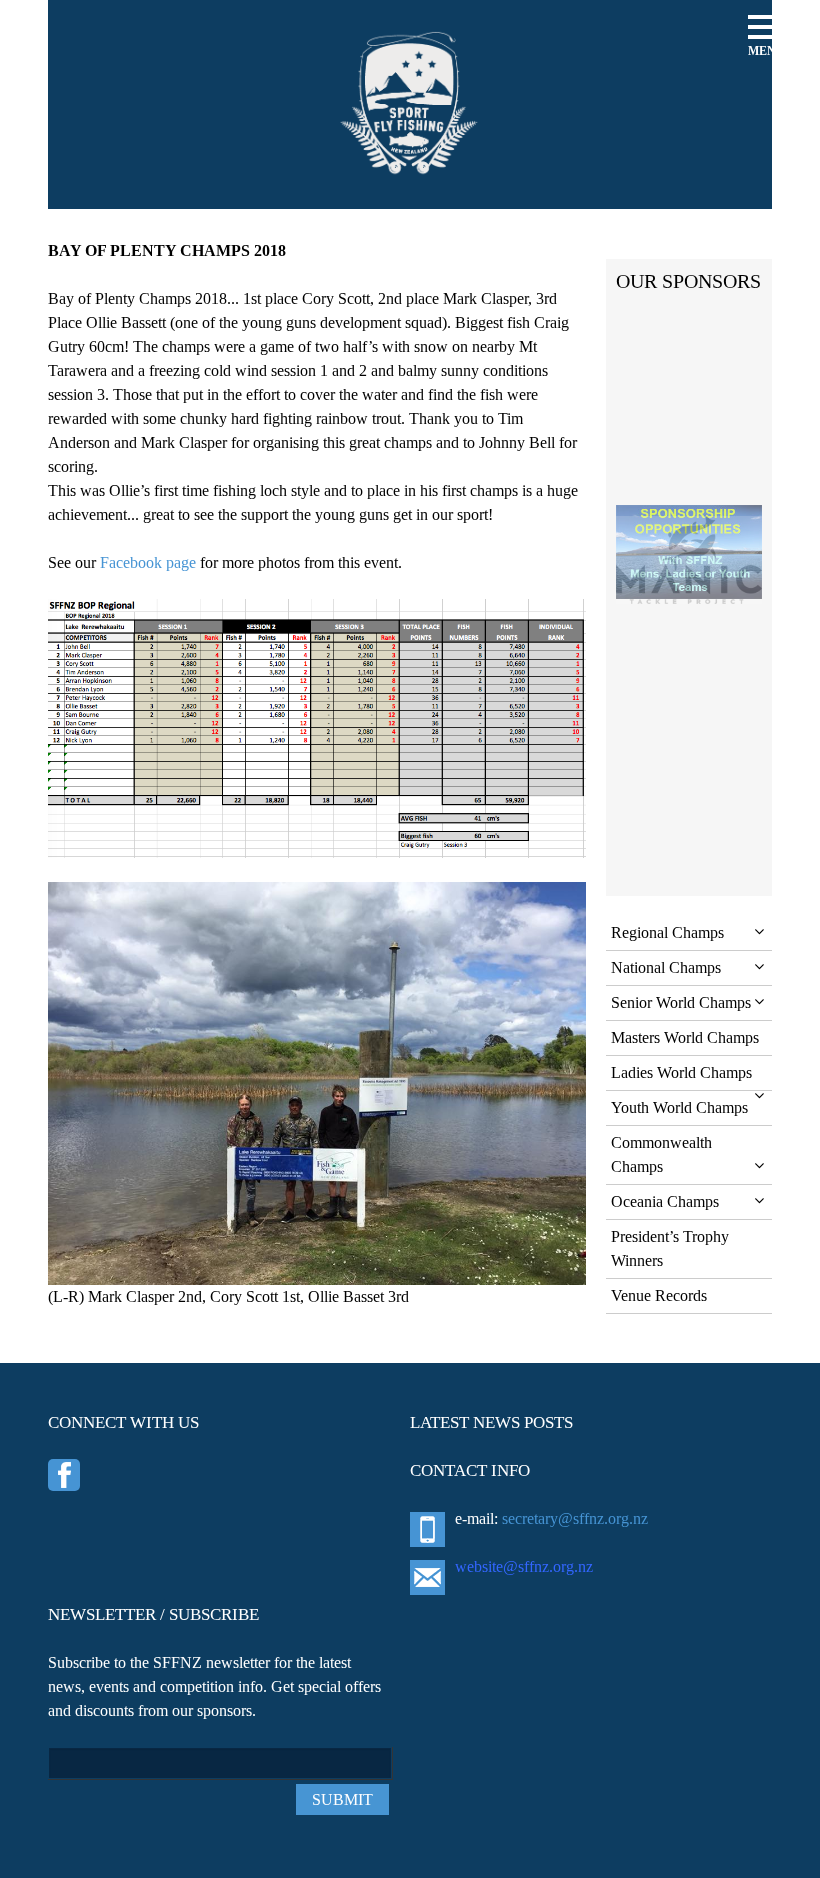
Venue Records (659, 1295)
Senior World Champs (681, 1002)
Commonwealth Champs (661, 1154)
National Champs (666, 967)
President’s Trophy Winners (670, 1248)
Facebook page (148, 562)
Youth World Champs (679, 1107)
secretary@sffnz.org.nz (575, 1518)
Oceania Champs (665, 1201)
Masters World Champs (685, 1037)
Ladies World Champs (681, 1072)
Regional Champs (667, 932)
